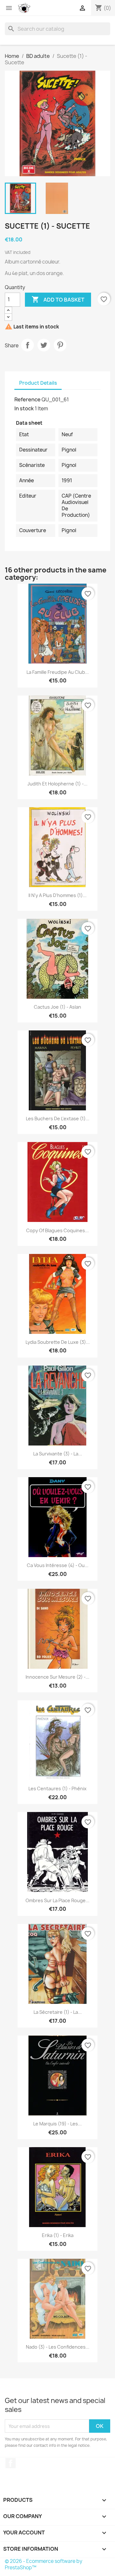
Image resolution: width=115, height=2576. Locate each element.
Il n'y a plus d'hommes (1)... (57, 895)
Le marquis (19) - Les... (57, 2124)
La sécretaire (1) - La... (58, 2012)
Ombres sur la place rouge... (57, 1900)
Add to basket (58, 299)
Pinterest (60, 345)
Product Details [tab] (38, 383)
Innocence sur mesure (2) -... (57, 1677)
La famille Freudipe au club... (58, 672)
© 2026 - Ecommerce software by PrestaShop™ (44, 2564)
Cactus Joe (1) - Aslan (57, 1007)
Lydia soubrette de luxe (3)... (58, 1342)
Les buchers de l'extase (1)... (58, 1119)
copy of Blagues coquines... (57, 1230)
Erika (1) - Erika (58, 2235)
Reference (27, 399)
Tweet (44, 345)
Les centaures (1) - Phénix (57, 1788)
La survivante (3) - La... (58, 1454)
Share (27, 345)
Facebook (11, 2463)
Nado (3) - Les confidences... (58, 2347)
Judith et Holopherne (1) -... (57, 784)
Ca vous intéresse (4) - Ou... (58, 1565)
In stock (24, 408)
